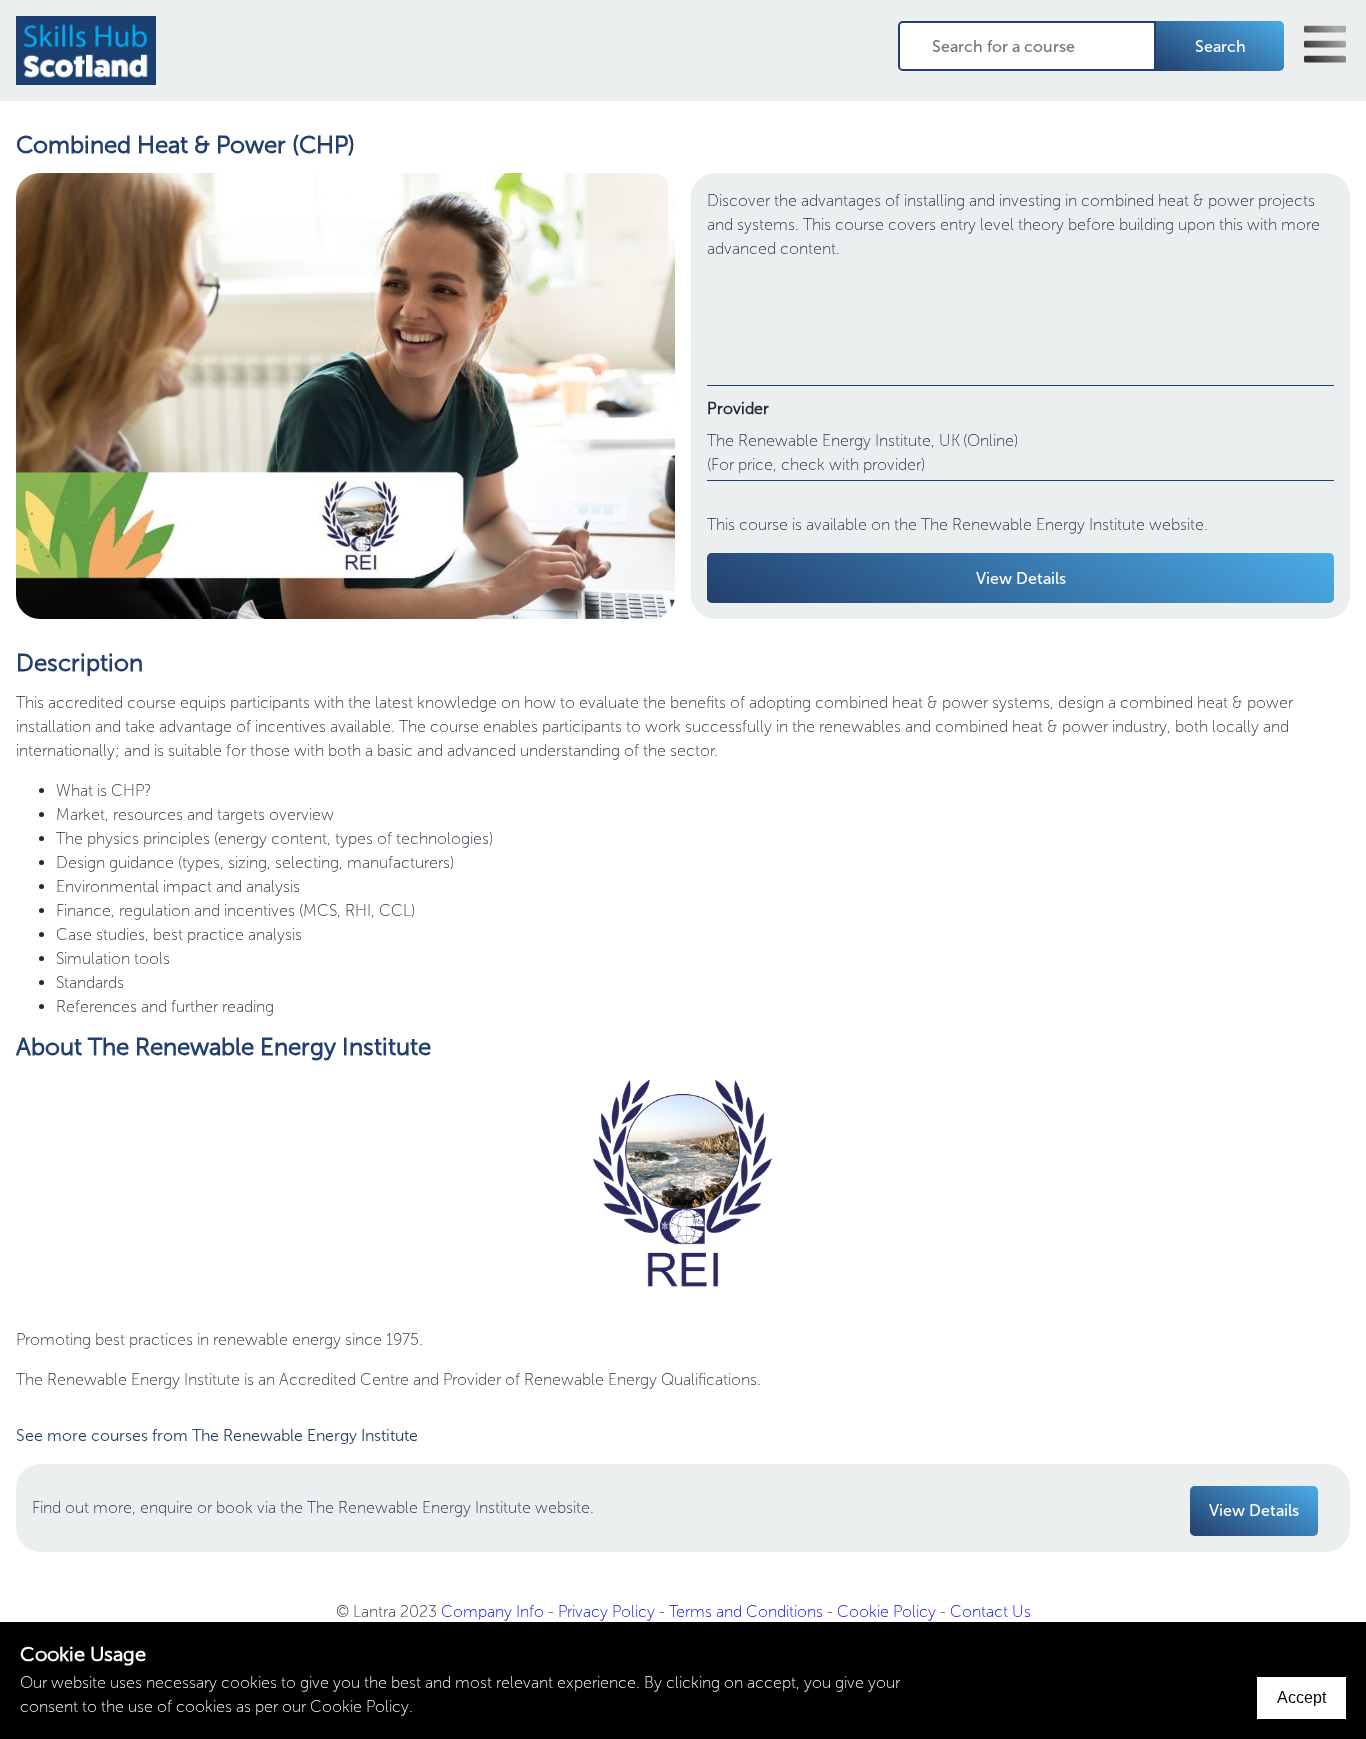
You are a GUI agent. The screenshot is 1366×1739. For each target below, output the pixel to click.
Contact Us (990, 1611)
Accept (1301, 1697)
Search (1220, 46)
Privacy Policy (606, 1611)
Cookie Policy (886, 1611)
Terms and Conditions (746, 1611)
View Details (1021, 578)
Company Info (492, 1611)
